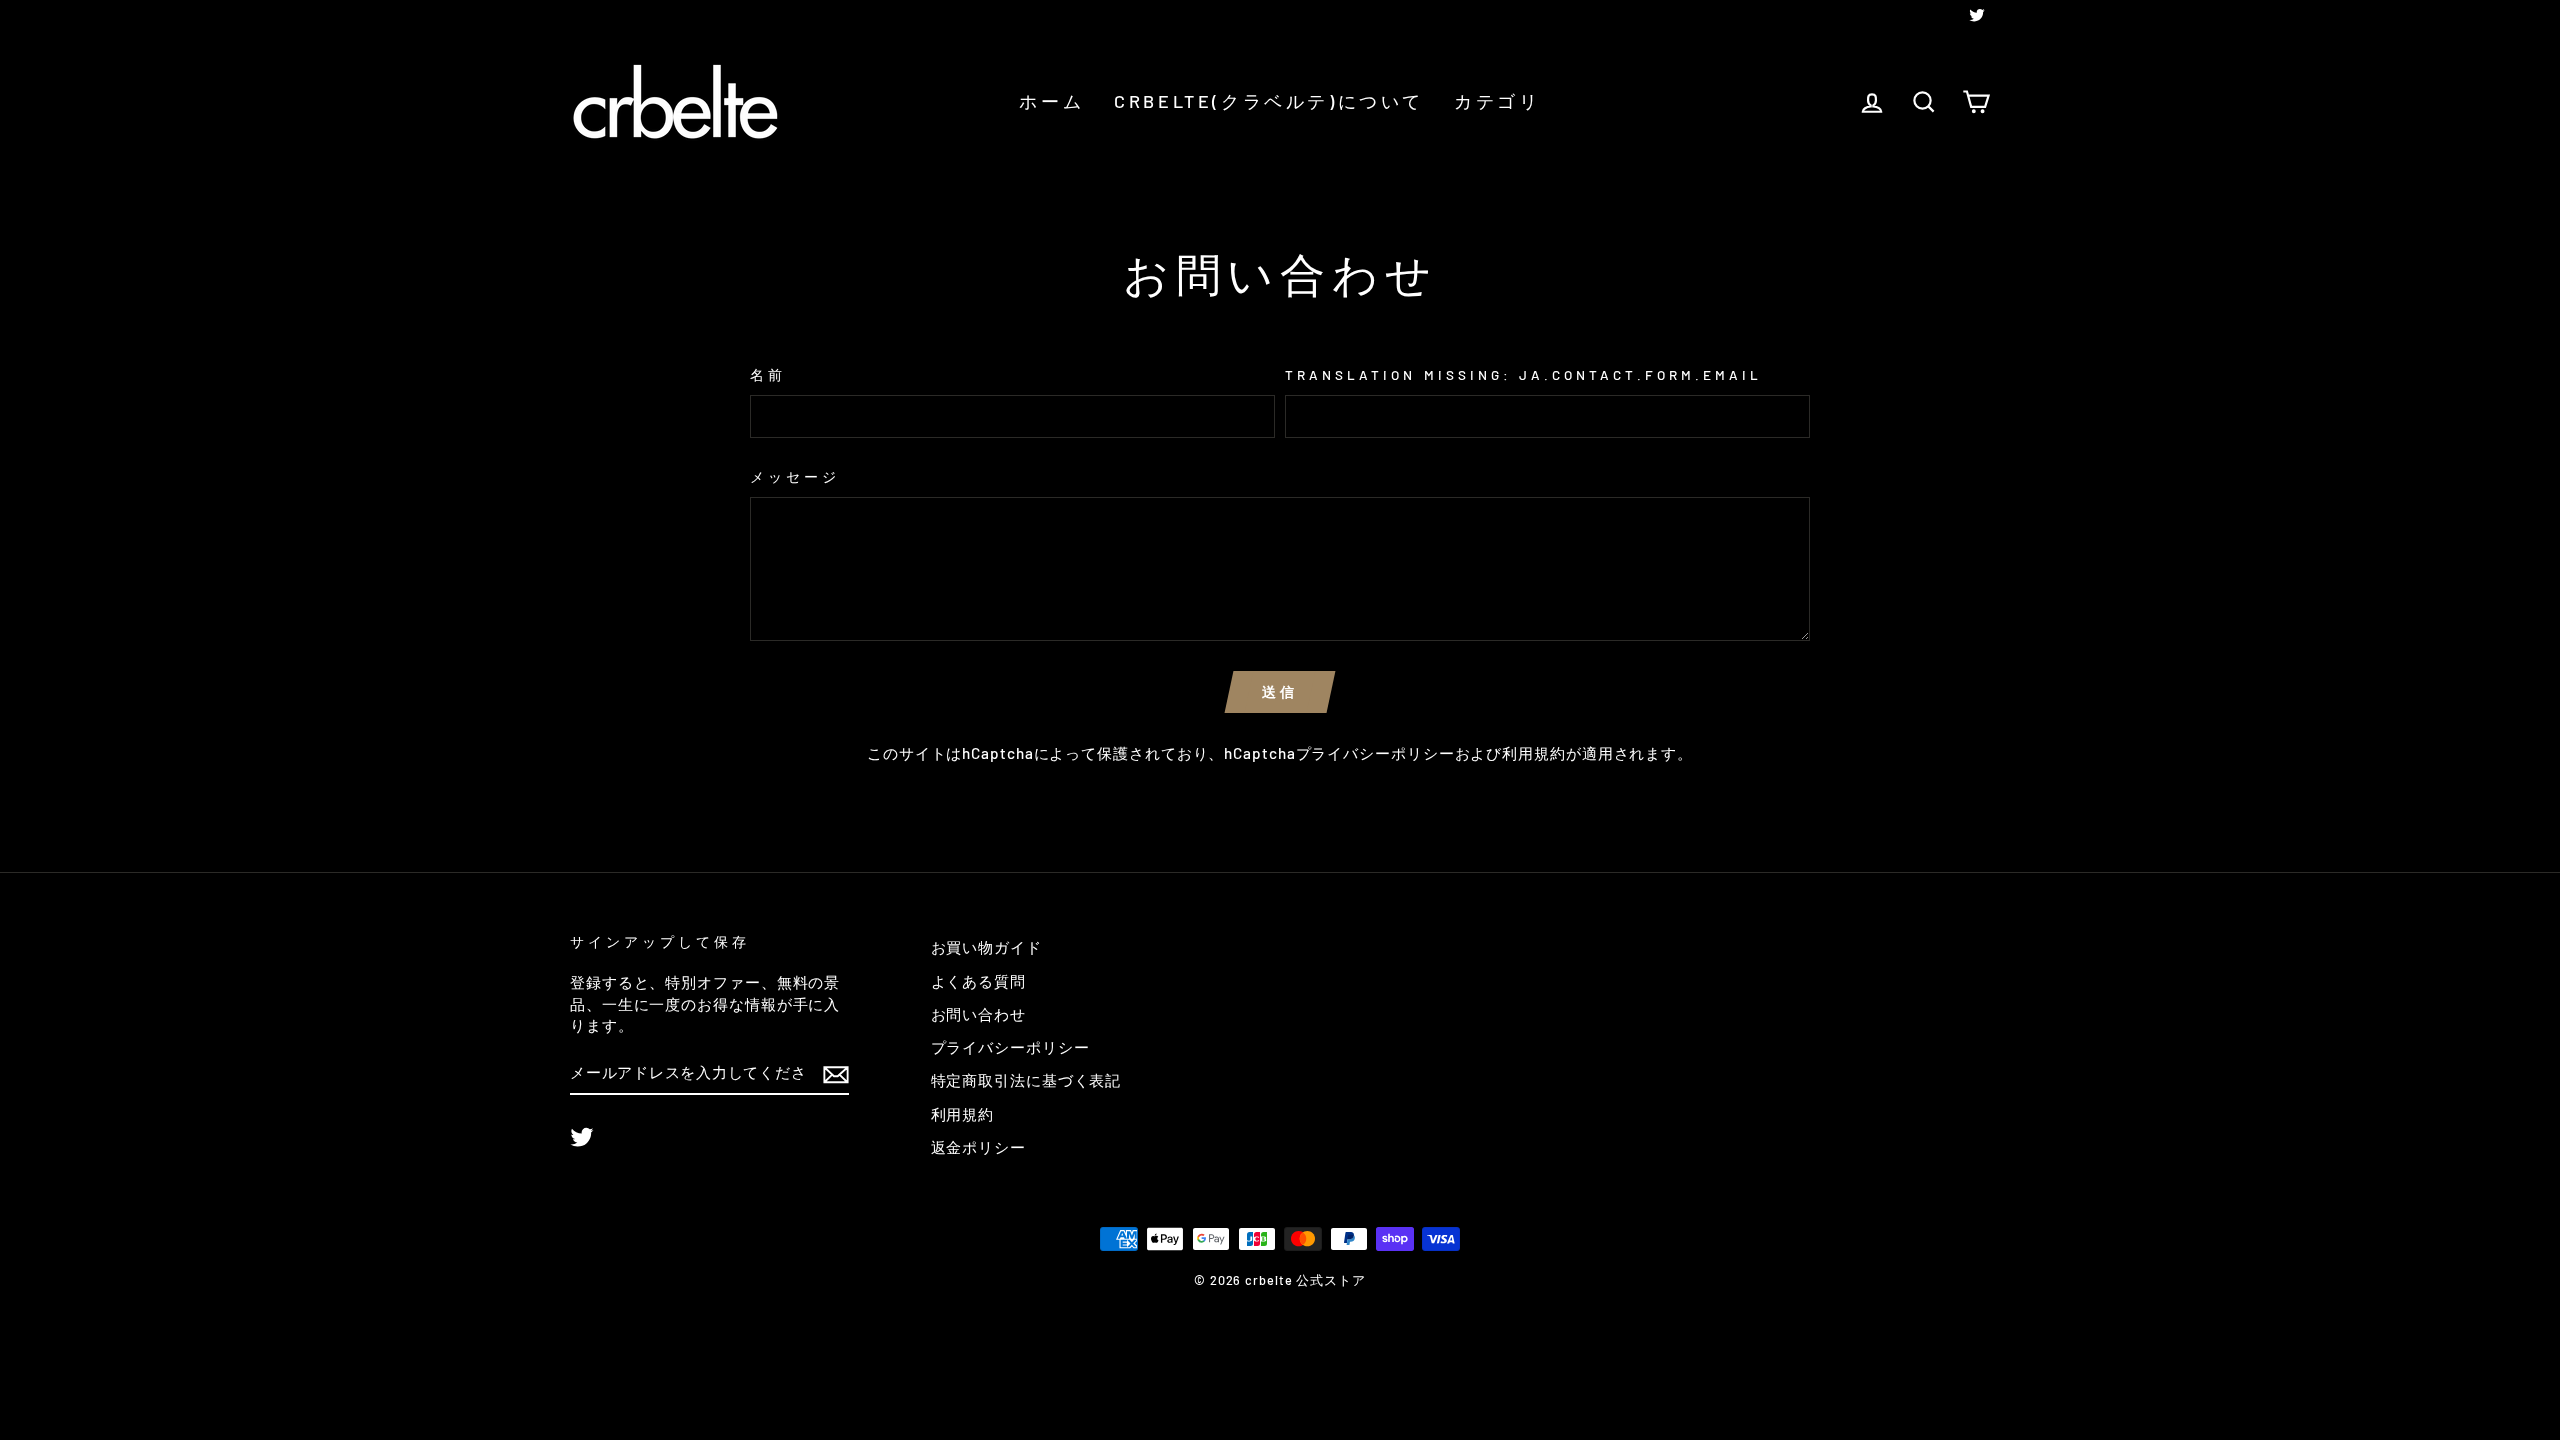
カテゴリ (1497, 101)
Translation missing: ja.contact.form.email (1523, 374)
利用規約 (1534, 753)
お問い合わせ (978, 1014)
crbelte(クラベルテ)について (1269, 101)
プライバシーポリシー (1375, 753)
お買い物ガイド (986, 947)
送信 (1280, 691)
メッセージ (795, 476)
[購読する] (836, 1073)
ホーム (1051, 101)
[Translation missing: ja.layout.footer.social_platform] (582, 1137)
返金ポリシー (978, 1147)
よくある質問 (978, 981)
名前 (768, 374)
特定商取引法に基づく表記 (1026, 1080)
